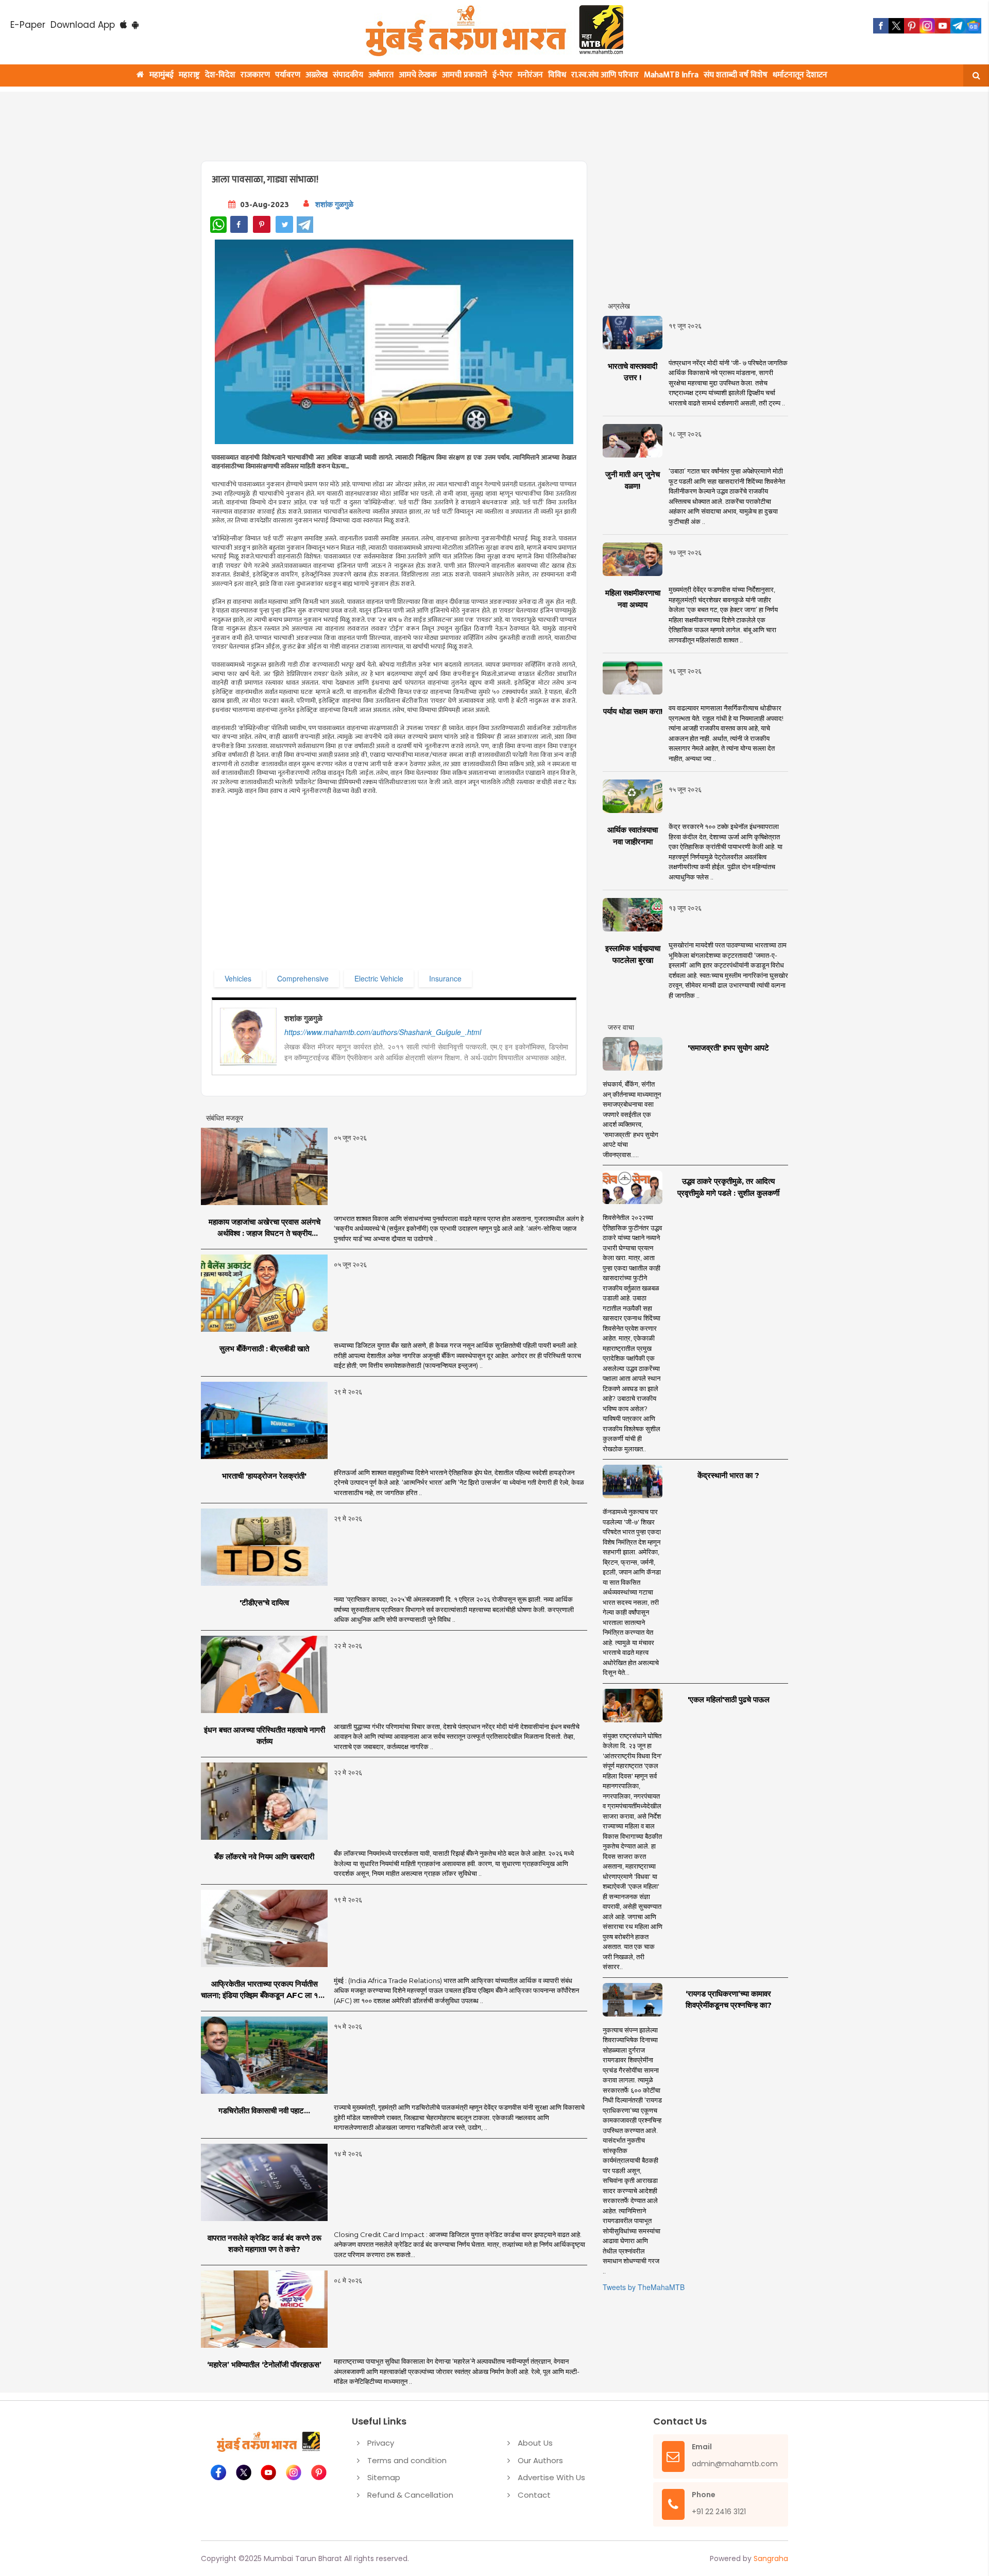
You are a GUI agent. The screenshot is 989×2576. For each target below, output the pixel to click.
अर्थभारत (381, 75)
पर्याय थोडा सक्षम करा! (633, 711)
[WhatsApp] (218, 225)
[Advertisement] (449, 120)
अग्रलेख (317, 75)
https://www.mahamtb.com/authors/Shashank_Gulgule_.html (383, 1032)
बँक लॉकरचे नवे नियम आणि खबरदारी (264, 1857)
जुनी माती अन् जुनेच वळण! (633, 480)
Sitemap (384, 2477)
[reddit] (974, 26)
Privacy (381, 2443)
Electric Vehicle (379, 978)
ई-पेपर (502, 75)
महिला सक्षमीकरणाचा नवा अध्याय (633, 599)
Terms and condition (407, 2460)
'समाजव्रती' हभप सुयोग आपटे (728, 1048)
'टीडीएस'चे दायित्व (264, 1603)
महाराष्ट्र (189, 75)
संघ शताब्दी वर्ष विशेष (736, 75)
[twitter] (896, 26)
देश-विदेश (220, 75)
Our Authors (540, 2460)
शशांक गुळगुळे (334, 204)
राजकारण (255, 75)
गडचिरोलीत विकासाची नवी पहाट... (264, 2111)
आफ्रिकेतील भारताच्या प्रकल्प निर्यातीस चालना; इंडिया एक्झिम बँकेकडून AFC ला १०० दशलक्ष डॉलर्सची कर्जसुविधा (264, 1990)
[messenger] (943, 26)
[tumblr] (958, 26)
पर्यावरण (288, 75)
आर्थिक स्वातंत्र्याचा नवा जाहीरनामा (633, 836)
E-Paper (28, 25)
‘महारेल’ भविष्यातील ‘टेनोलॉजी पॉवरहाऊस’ (264, 2365)
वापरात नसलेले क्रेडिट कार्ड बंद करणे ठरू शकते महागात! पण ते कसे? (265, 2244)
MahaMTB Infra (671, 75)
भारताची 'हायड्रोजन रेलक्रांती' (264, 1476)
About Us (535, 2443)
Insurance (445, 978)
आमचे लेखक (418, 75)
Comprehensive (303, 978)
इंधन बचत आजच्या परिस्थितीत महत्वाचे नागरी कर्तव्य (265, 1736)
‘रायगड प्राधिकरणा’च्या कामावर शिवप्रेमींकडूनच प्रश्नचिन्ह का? (729, 1999)
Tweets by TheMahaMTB (644, 2287)
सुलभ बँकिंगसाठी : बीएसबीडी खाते (264, 1349)
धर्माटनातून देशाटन (800, 75)
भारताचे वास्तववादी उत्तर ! (633, 372)
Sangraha (771, 2558)
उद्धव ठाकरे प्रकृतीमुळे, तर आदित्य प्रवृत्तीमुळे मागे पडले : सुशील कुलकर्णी (728, 1187)
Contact (534, 2495)
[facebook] (881, 26)
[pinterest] (912, 26)
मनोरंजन (530, 75)
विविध (557, 75)
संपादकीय (348, 75)
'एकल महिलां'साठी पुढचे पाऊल (729, 1699)
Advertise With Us (551, 2477)
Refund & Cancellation (410, 2495)
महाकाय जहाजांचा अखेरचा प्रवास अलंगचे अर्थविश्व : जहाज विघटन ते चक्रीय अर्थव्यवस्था (265, 1228)
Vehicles (238, 978)
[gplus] (927, 26)
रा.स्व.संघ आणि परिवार (605, 75)
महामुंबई (161, 75)
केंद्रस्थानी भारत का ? (728, 1475)
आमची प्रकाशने (465, 75)
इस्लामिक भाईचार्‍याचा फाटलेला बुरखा (633, 954)
